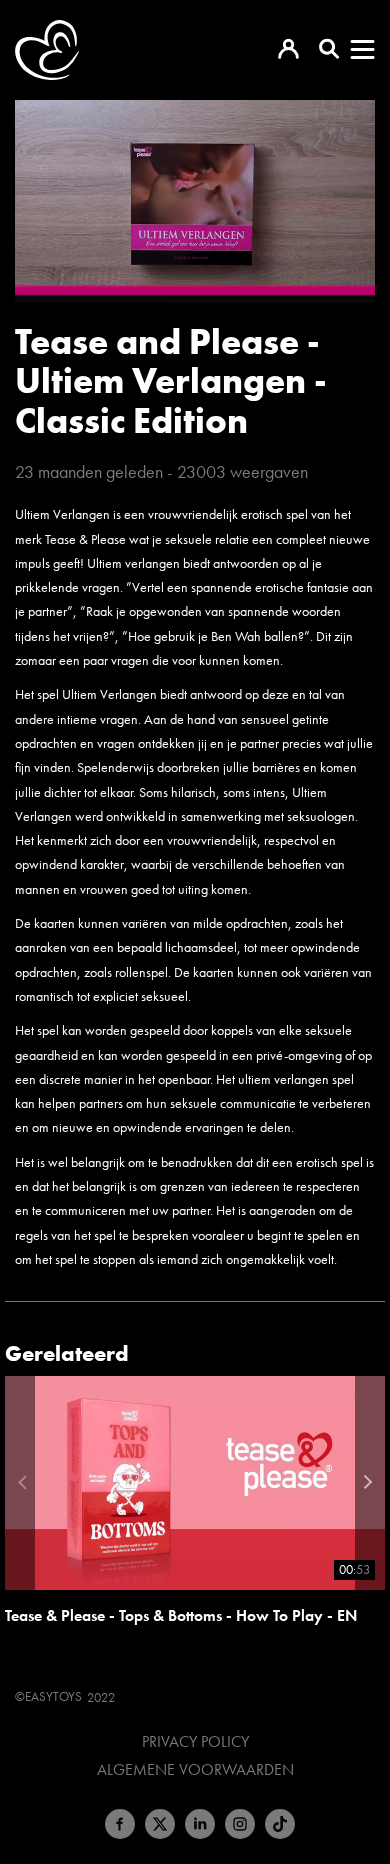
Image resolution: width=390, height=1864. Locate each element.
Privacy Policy (195, 1742)
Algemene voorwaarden (195, 1770)
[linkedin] (200, 1824)
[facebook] (120, 1824)
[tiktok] (280, 1824)
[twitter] (160, 1824)
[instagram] (240, 1824)
